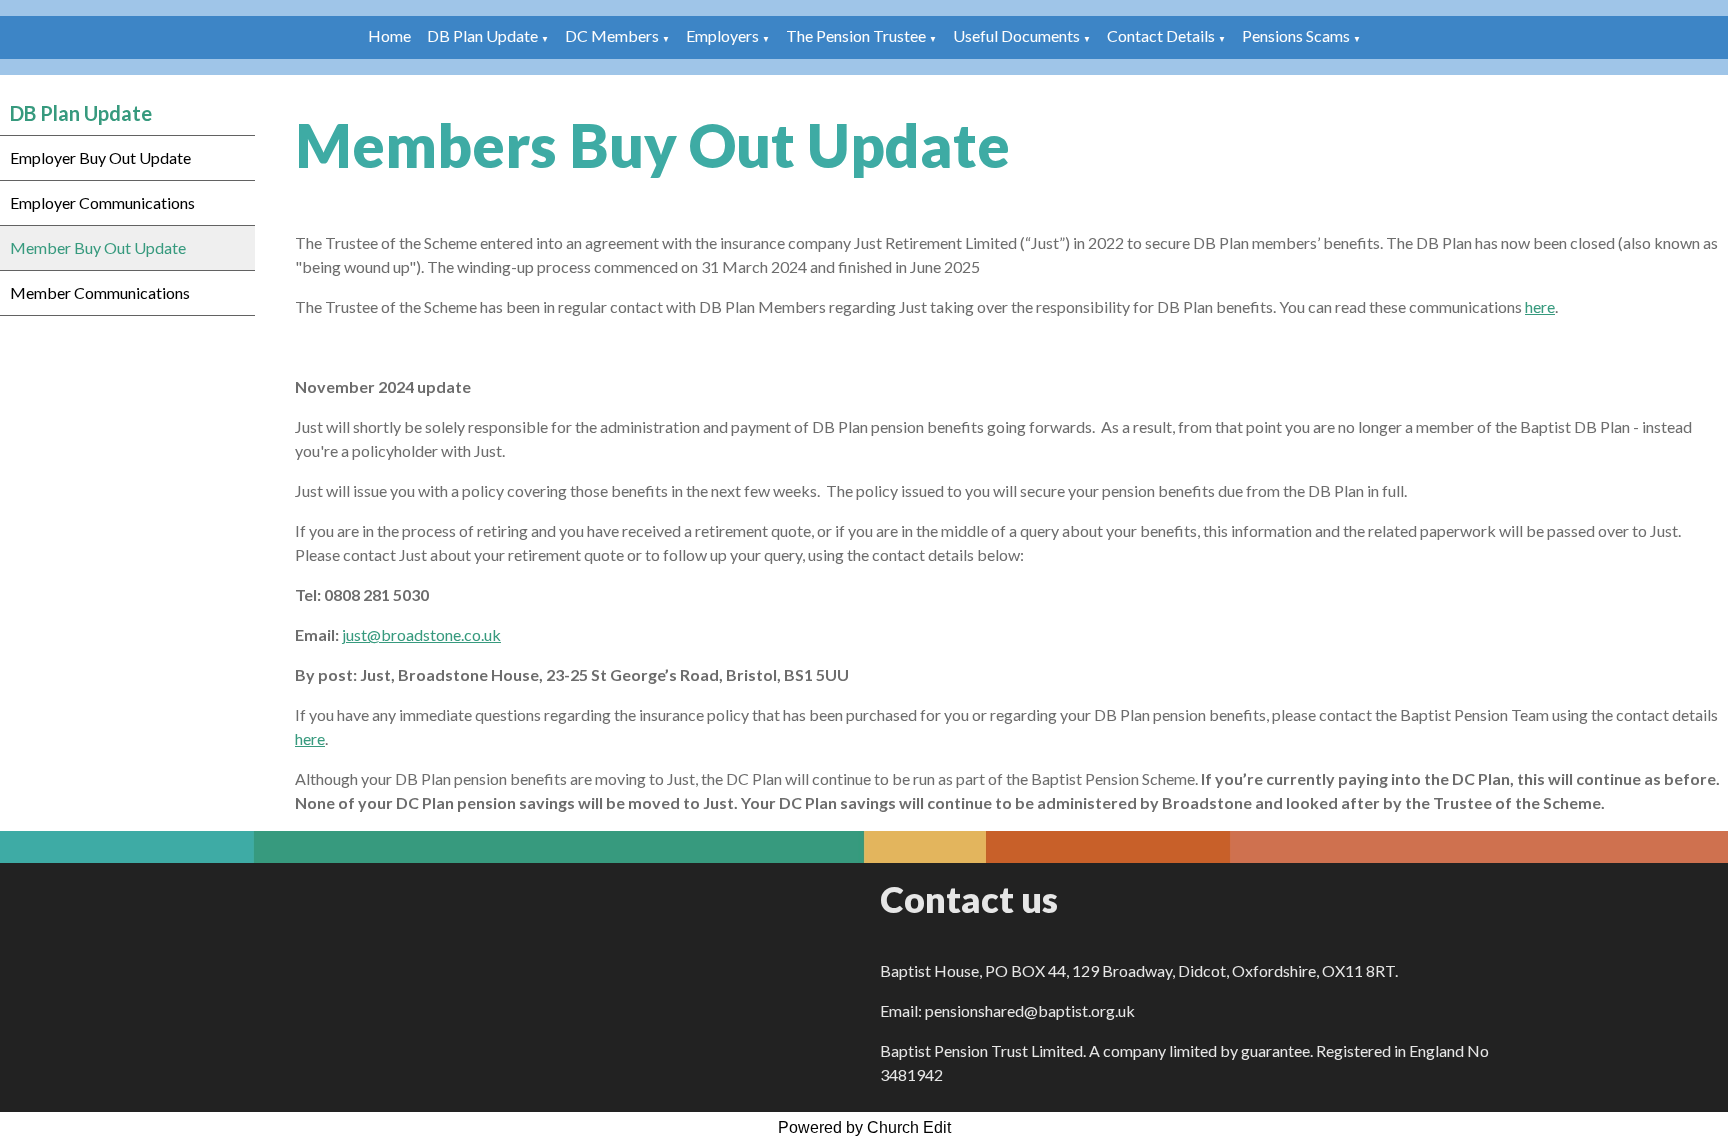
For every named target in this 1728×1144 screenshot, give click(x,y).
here (1540, 306)
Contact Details (1161, 35)
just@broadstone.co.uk (421, 634)
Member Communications (100, 292)
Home (389, 35)
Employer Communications (102, 202)
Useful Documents (1016, 35)
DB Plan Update (482, 35)
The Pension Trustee (857, 35)
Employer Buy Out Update (100, 157)
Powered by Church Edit (864, 1127)
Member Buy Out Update (98, 247)
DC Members (612, 35)
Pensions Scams (1296, 35)
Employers (722, 35)
